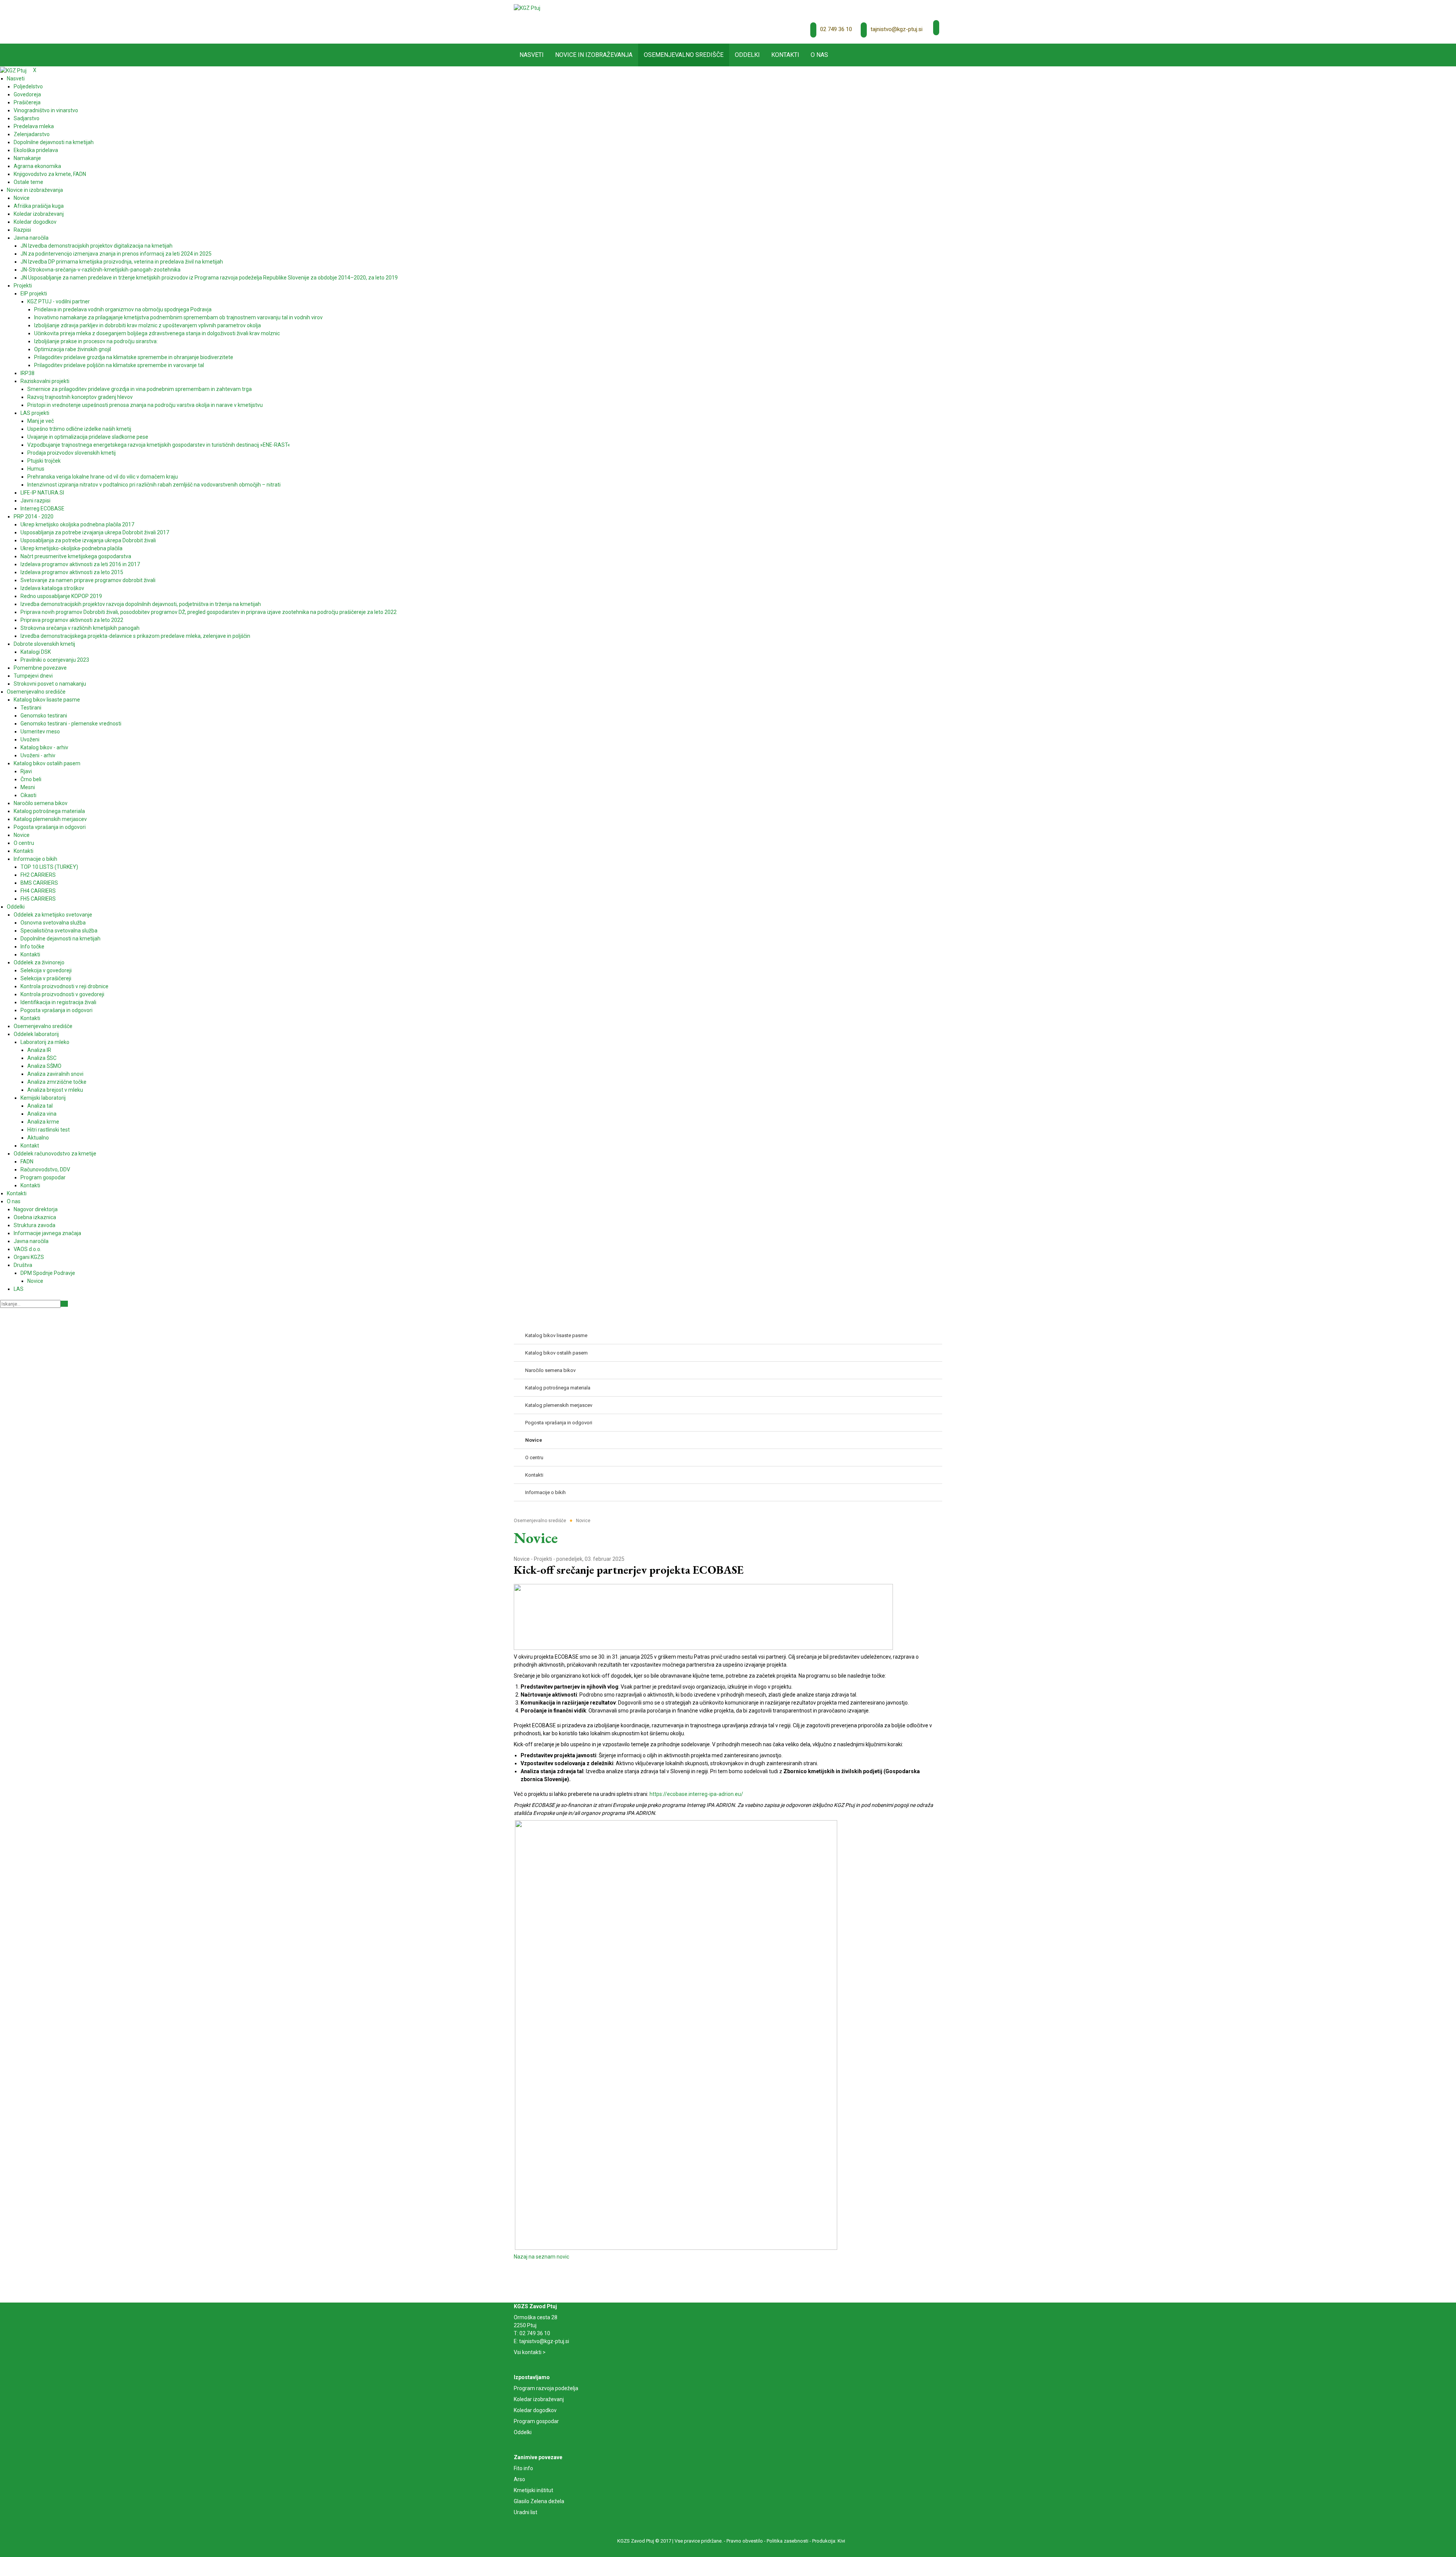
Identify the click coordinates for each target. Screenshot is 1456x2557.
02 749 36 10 (836, 29)
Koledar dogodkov (535, 2410)
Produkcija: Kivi (829, 2541)
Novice (522, 1559)
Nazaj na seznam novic (541, 2257)
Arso (519, 2479)
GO (64, 1304)
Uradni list (526, 2512)
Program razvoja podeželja (546, 2388)
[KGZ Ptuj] (527, 8)
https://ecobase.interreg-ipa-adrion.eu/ (696, 1794)
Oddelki (523, 2432)
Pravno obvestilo (745, 2541)
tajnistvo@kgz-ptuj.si (897, 29)
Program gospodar (536, 2421)
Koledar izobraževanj (539, 2399)
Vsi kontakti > (530, 2352)
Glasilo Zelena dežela (539, 2501)
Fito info (523, 2468)
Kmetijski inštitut (533, 2490)
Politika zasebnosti (788, 2541)
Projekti (543, 1559)
